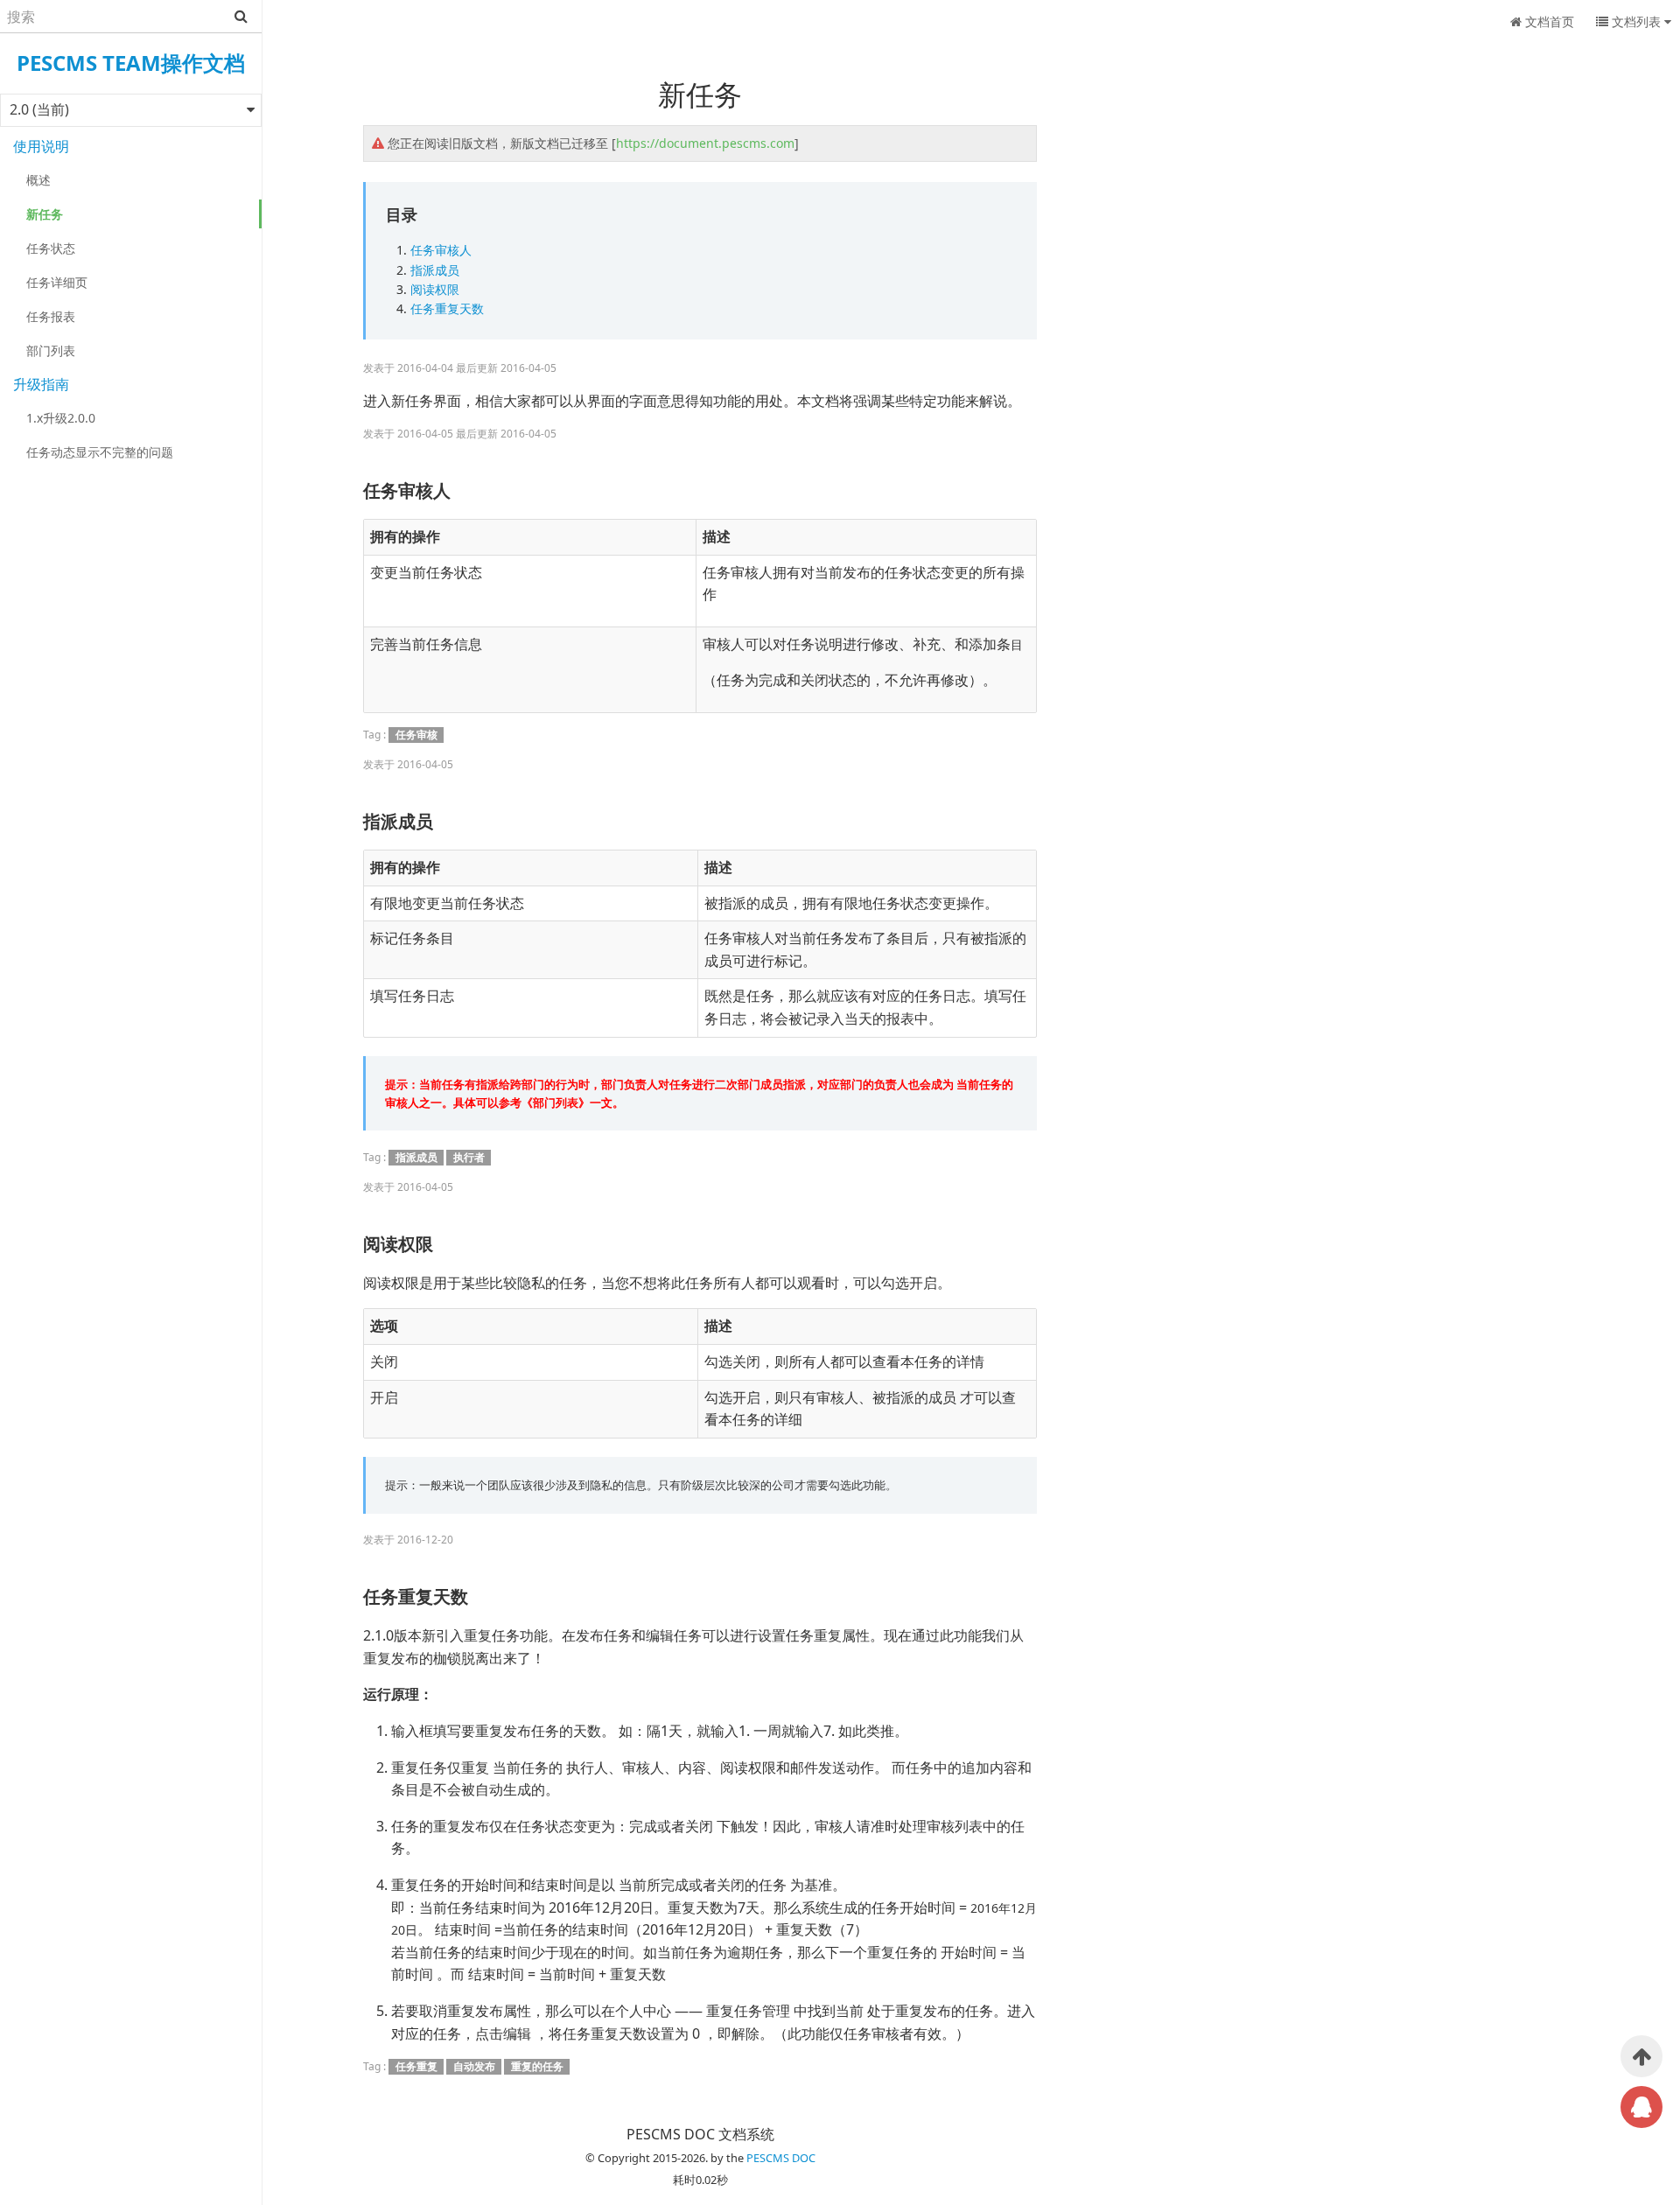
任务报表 (51, 316)
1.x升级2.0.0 (61, 418)
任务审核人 (441, 250)
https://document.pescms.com (705, 143)
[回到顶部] (1641, 2056)
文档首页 (1548, 21)
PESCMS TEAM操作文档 (131, 63)
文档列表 (1636, 21)
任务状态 (51, 248)
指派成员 (435, 270)
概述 (38, 180)
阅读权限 (435, 289)
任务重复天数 (447, 308)
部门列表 (51, 350)
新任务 (45, 214)
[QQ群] (1641, 2107)
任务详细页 (57, 282)
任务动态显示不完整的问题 (100, 452)
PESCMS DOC (781, 2158)
